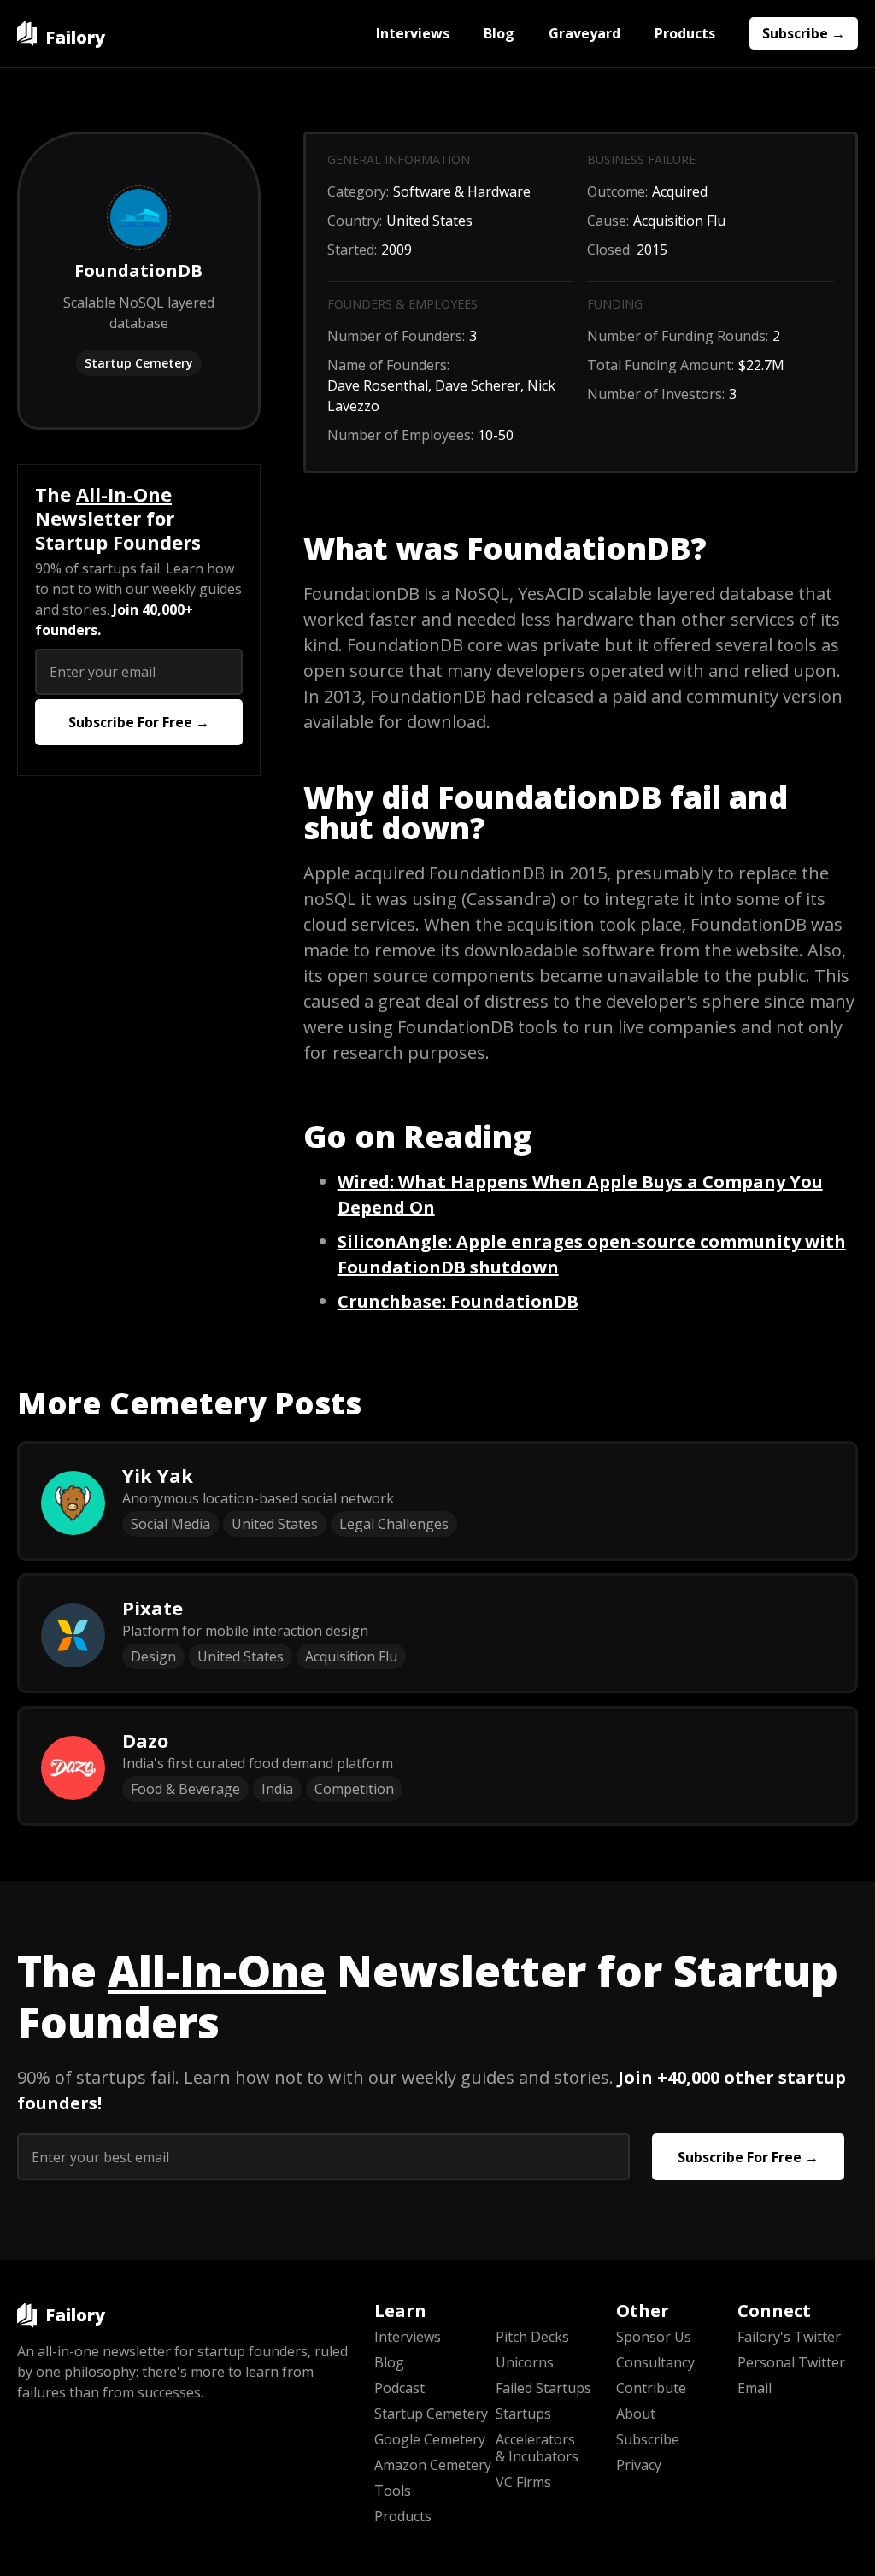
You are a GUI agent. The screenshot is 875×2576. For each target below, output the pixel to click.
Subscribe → (804, 33)
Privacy (639, 2465)
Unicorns (525, 2362)
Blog (499, 33)
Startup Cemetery (139, 363)
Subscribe (648, 2439)
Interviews (413, 33)
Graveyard (584, 33)
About (636, 2414)
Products (685, 33)
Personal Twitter (791, 2362)
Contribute (651, 2388)
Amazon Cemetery (433, 2465)
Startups (523, 2414)
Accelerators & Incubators (537, 2448)
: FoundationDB (458, 1301)
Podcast (399, 2388)
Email (755, 2388)
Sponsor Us (654, 2337)
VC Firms (523, 2482)
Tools (393, 2491)
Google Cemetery (430, 2439)
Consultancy (655, 2362)
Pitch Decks (532, 2337)
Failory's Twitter (789, 2337)
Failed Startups (543, 2388)
